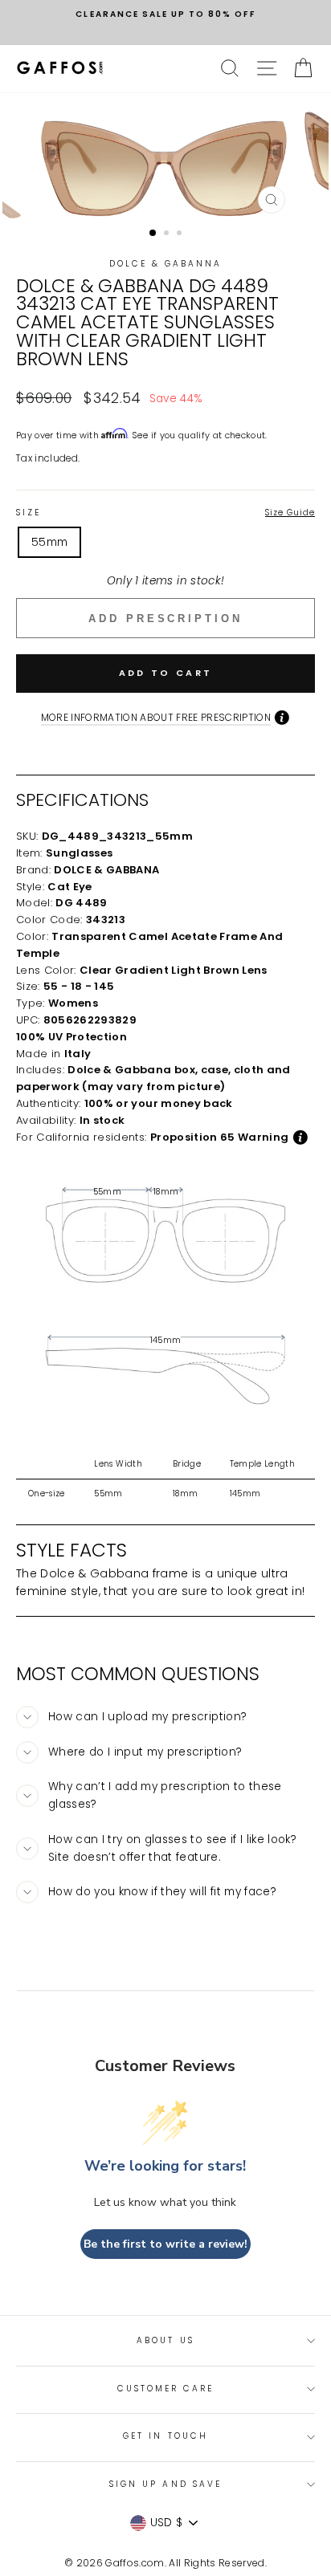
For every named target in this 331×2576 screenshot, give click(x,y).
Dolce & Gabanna (166, 264)
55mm (49, 542)
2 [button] (168, 234)
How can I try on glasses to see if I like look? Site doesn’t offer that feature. (172, 1848)
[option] (165, 14)
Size (165, 513)
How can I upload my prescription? (147, 1717)
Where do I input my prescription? (145, 1752)
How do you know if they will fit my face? (162, 1892)
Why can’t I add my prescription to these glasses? (165, 1795)
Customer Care (166, 2389)
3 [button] (181, 234)
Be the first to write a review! (165, 2244)
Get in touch (165, 2436)
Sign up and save (165, 2484)
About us (165, 2340)
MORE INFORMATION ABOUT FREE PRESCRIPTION (156, 717)
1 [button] (153, 234)
